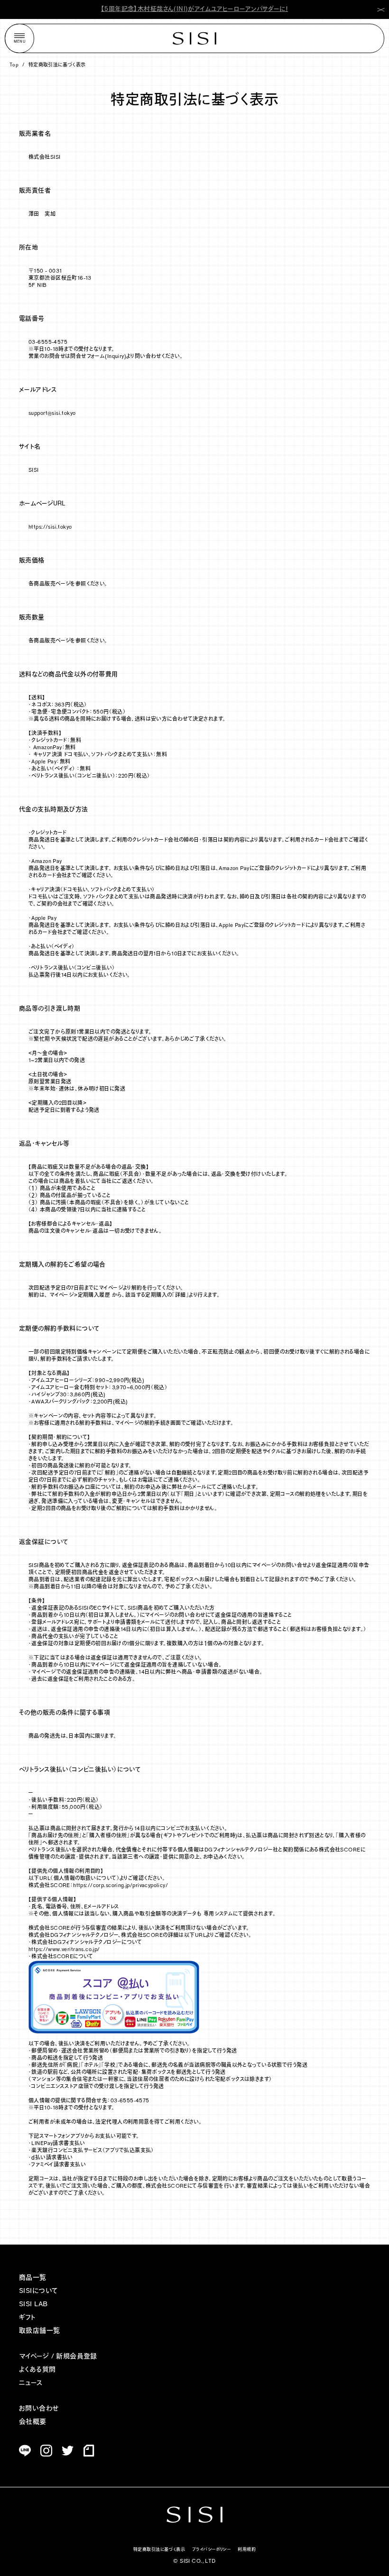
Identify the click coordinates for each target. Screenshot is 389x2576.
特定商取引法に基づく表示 (57, 65)
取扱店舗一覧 (40, 2331)
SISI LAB (33, 2305)
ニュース (31, 2383)
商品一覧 (33, 2278)
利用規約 (247, 2550)
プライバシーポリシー (211, 2550)
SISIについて (38, 2291)
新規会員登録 (77, 2357)
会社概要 (33, 2422)
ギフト (27, 2318)
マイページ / (37, 2357)
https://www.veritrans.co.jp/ (64, 1950)
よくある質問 (37, 2370)
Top (14, 65)
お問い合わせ (39, 2409)
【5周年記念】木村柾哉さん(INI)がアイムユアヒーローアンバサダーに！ (194, 9)
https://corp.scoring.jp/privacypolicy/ (120, 1886)
